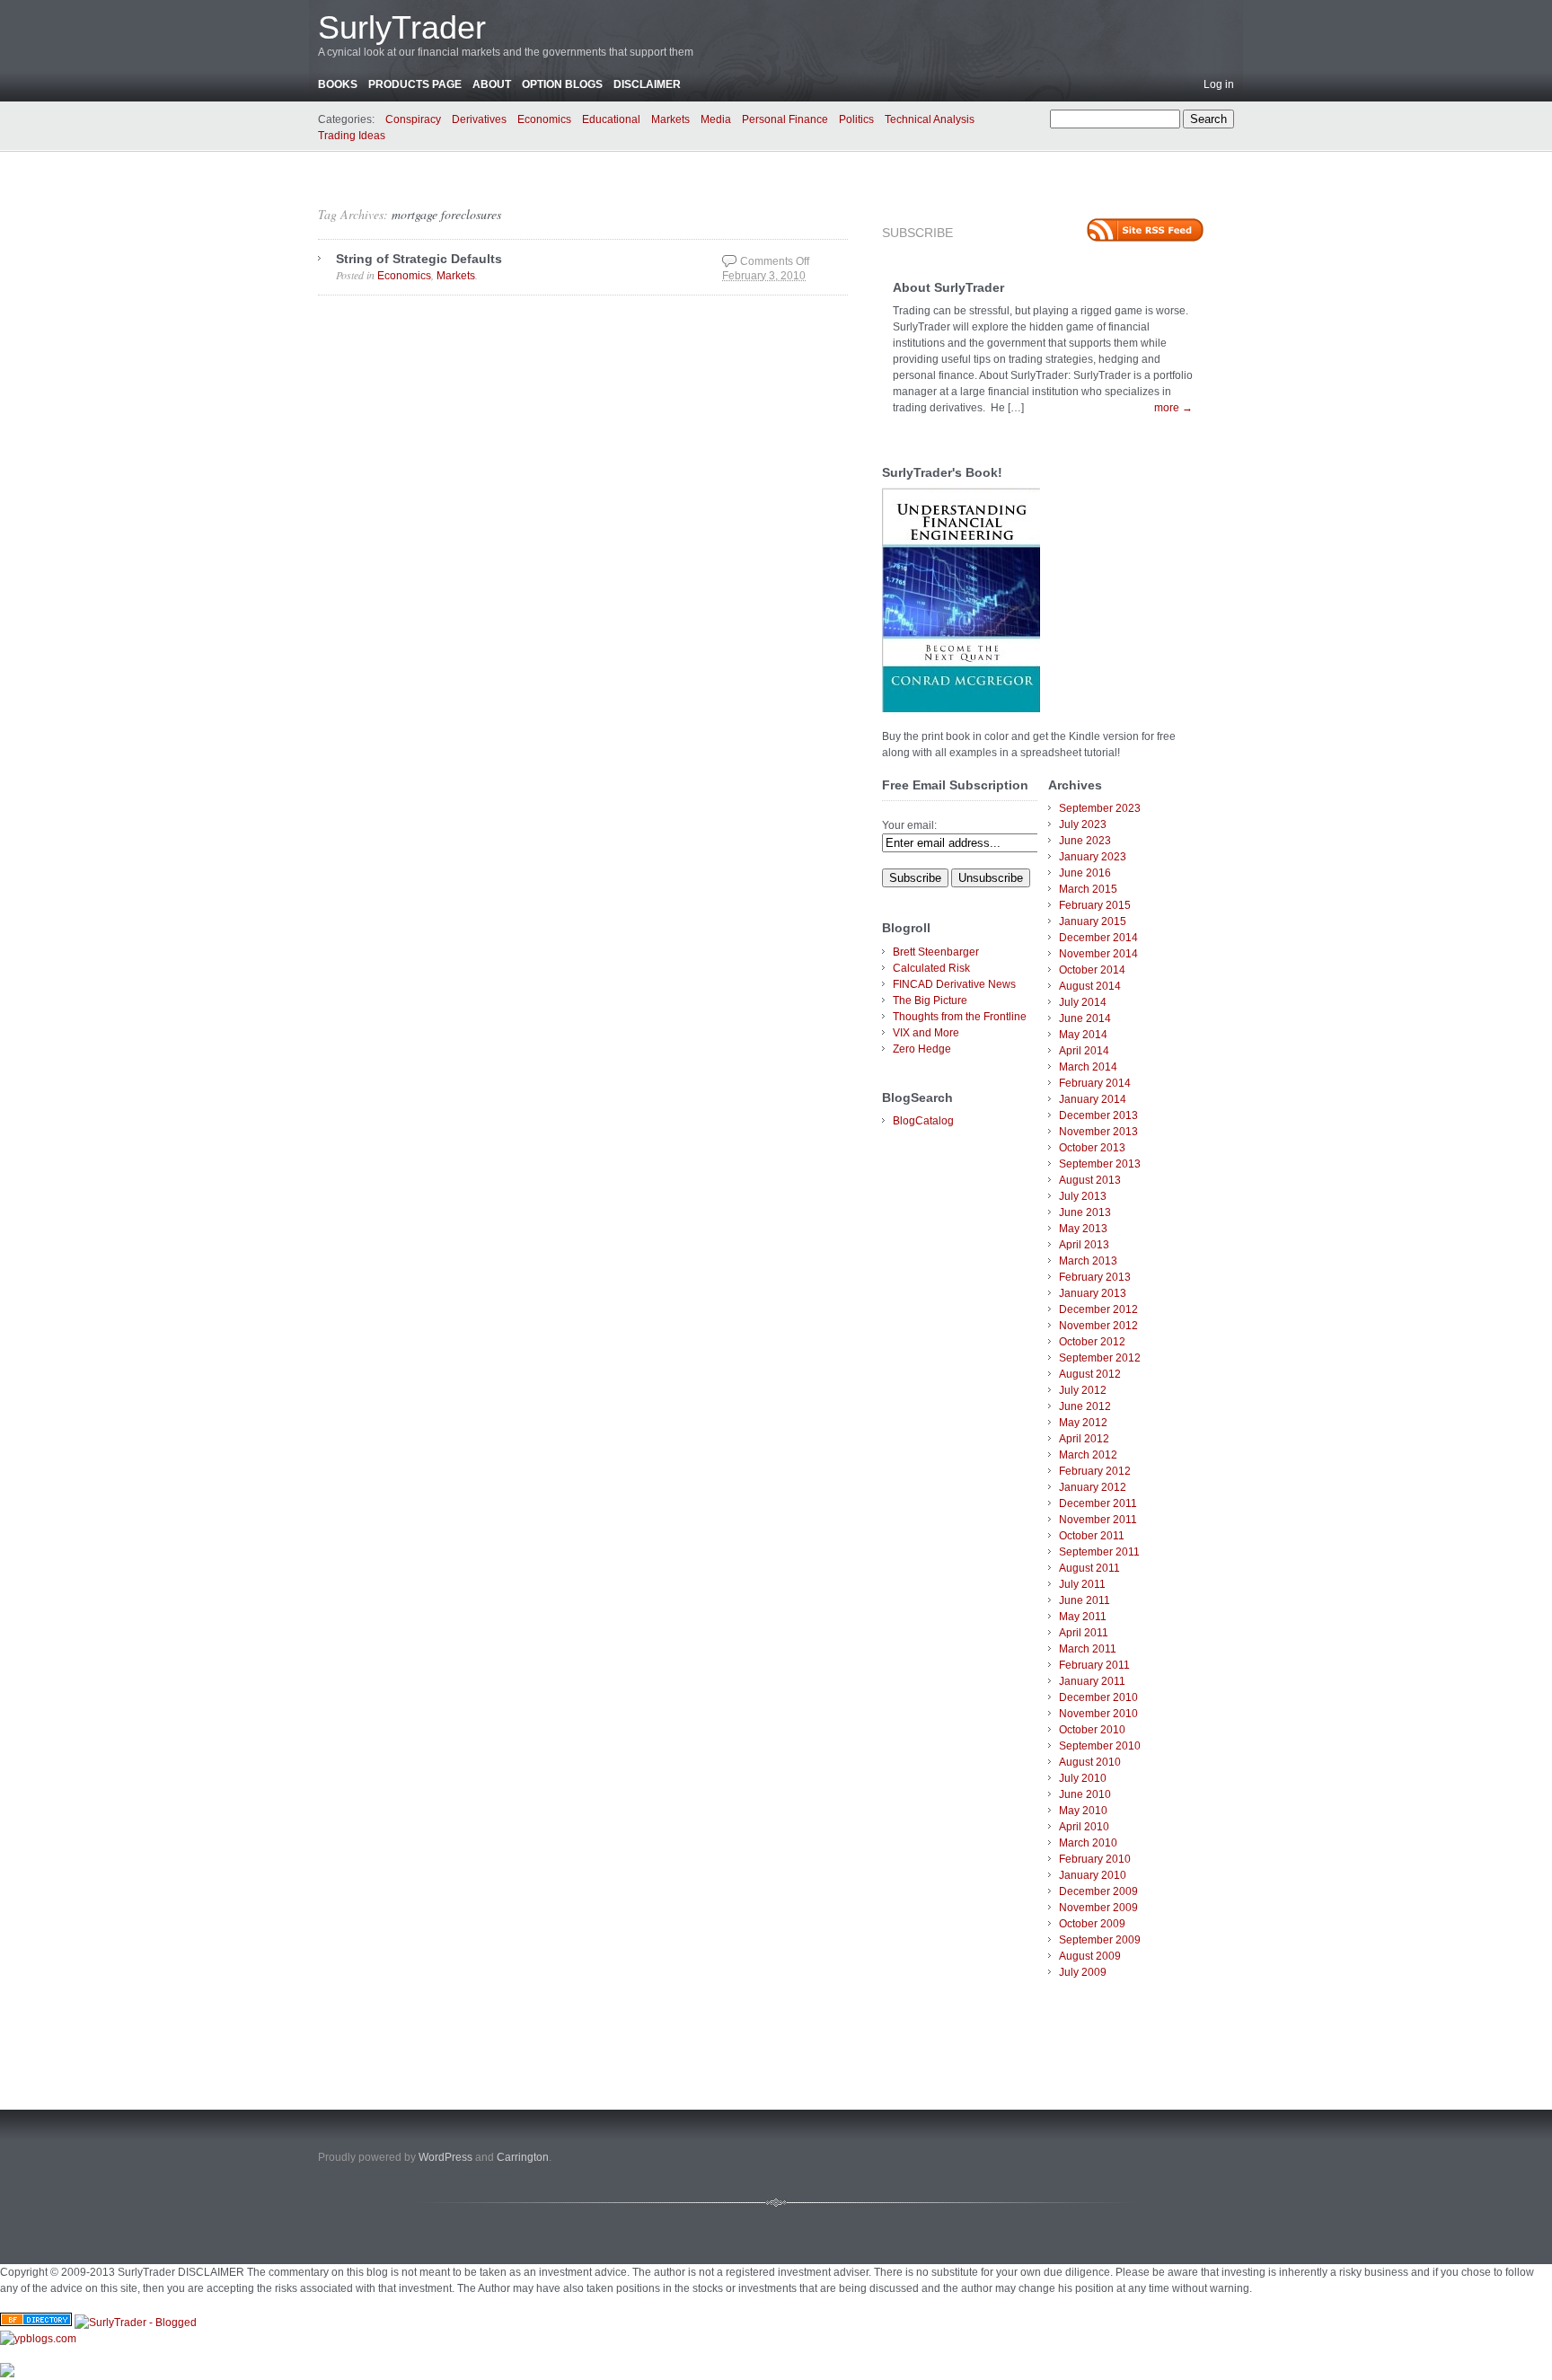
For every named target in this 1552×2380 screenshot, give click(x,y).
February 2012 (1095, 1471)
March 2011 (1088, 1649)
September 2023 (1100, 808)
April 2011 (1084, 1633)
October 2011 (1092, 1536)
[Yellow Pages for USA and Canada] (36, 2323)
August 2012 (1090, 1374)
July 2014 (1083, 1002)
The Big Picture (930, 1000)
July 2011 (1082, 1584)
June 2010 (1085, 1794)
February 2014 (1095, 1083)
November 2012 (1098, 1326)
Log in (1219, 84)
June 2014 (1085, 1018)
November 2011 (1098, 1520)
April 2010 (1084, 1827)
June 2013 (1085, 1212)
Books (338, 84)
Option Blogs (562, 84)
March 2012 (1088, 1455)
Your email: (909, 825)
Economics (544, 119)
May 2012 (1083, 1423)
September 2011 (1099, 1552)
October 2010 (1092, 1730)
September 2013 (1100, 1164)
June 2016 (1085, 873)
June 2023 (1085, 841)
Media (716, 119)
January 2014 (1093, 1099)
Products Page (415, 84)
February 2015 (1095, 905)
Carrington (523, 2157)
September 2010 (1100, 1746)
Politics (856, 119)
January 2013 (1093, 1293)
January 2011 (1092, 1681)
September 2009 (1100, 1940)
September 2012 (1100, 1358)
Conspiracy (413, 119)
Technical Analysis (930, 119)
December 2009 (1098, 1891)
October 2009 (1092, 1924)
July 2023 (1083, 824)
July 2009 (1083, 1972)
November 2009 (1098, 1908)
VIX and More (926, 1033)
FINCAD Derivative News (954, 984)
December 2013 (1098, 1115)
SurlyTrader (402, 27)
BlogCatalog (923, 1121)
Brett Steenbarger (936, 952)
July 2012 (1083, 1390)
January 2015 (1093, 921)
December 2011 (1098, 1503)
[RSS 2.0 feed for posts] (1145, 230)
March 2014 (1088, 1067)
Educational (611, 119)
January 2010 (1093, 1875)
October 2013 (1092, 1148)
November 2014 (1098, 954)
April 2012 (1084, 1439)
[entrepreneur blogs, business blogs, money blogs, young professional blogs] (38, 2339)
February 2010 (1095, 1859)
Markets (670, 119)
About (492, 84)
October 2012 (1092, 1342)
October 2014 (1092, 970)
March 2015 (1088, 889)
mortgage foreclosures (446, 214)
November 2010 (1098, 1714)
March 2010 (1088, 1843)
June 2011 (1085, 1600)
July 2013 (1083, 1196)
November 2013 (1098, 1132)
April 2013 (1084, 1245)
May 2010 (1083, 1811)
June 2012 (1085, 1406)
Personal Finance (785, 119)
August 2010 (1090, 1762)
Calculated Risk (931, 968)
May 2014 (1083, 1035)
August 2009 (1090, 1956)
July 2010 (1083, 1778)
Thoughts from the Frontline (960, 1017)
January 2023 (1093, 857)
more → (1173, 408)
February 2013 (1095, 1277)
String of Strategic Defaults (419, 259)
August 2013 (1090, 1180)
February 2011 (1094, 1665)
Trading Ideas (352, 136)
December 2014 (1098, 938)
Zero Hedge (922, 1049)
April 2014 (1084, 1051)
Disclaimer (647, 84)
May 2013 (1083, 1229)
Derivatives (479, 119)
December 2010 (1098, 1697)
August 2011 (1089, 1568)
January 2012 (1093, 1487)
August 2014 (1090, 986)
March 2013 (1088, 1261)
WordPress (445, 2157)
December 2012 (1098, 1309)
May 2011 (1083, 1617)
